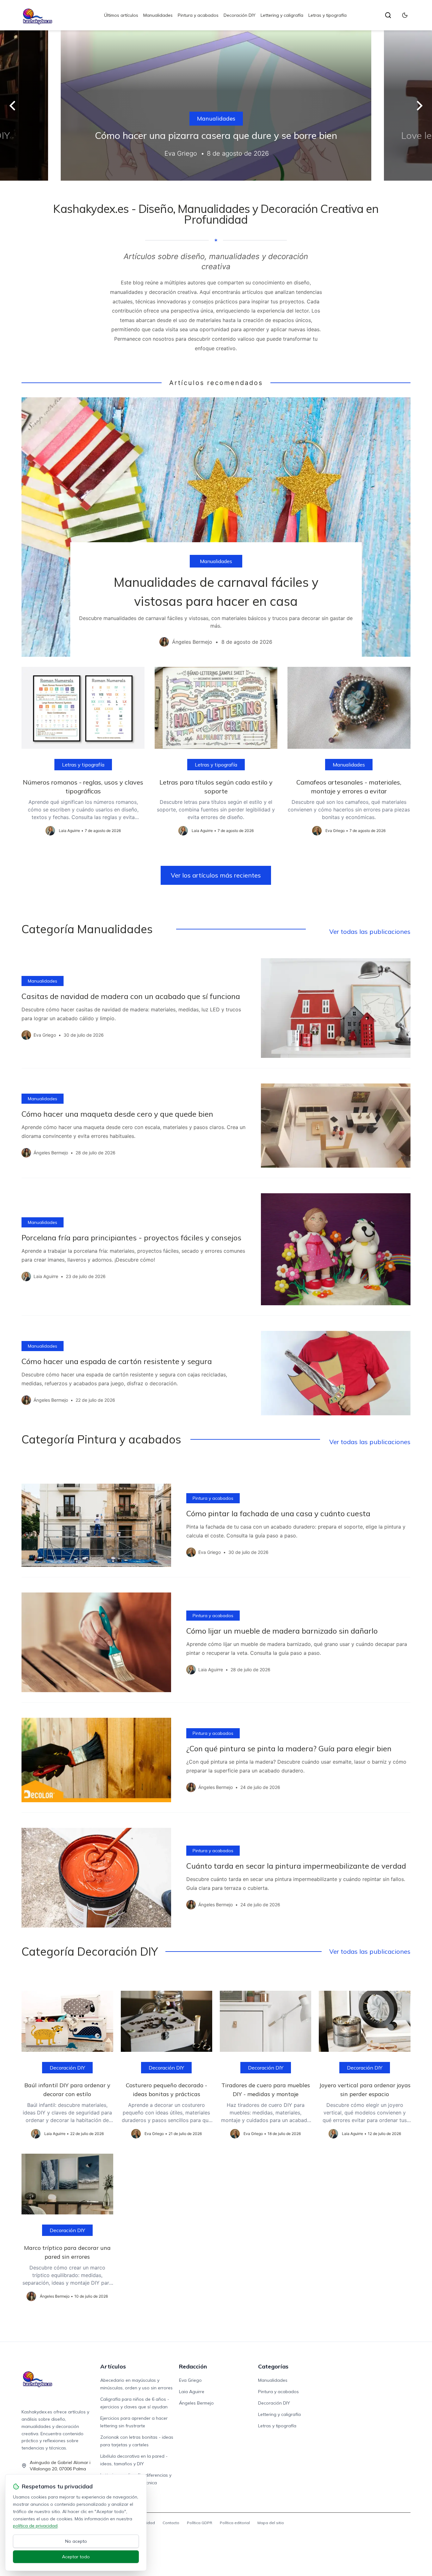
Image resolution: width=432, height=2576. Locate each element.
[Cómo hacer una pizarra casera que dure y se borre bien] (216, 106)
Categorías (273, 2366)
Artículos (113, 2366)
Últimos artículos (121, 15)
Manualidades (158, 15)
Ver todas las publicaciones (370, 931)
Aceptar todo (76, 2557)
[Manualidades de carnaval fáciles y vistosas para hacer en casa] (216, 527)
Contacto (171, 2523)
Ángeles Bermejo (196, 2403)
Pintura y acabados (198, 15)
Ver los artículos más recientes (216, 875)
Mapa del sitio (271, 2523)
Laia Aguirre (192, 2392)
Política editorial (235, 2523)
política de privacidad (35, 2526)
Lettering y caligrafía (282, 15)
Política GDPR (200, 2523)
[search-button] (388, 15)
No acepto (76, 2541)
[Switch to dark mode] (405, 15)
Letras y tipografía (327, 15)
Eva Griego (190, 2380)
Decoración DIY (240, 15)
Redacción (193, 2366)
